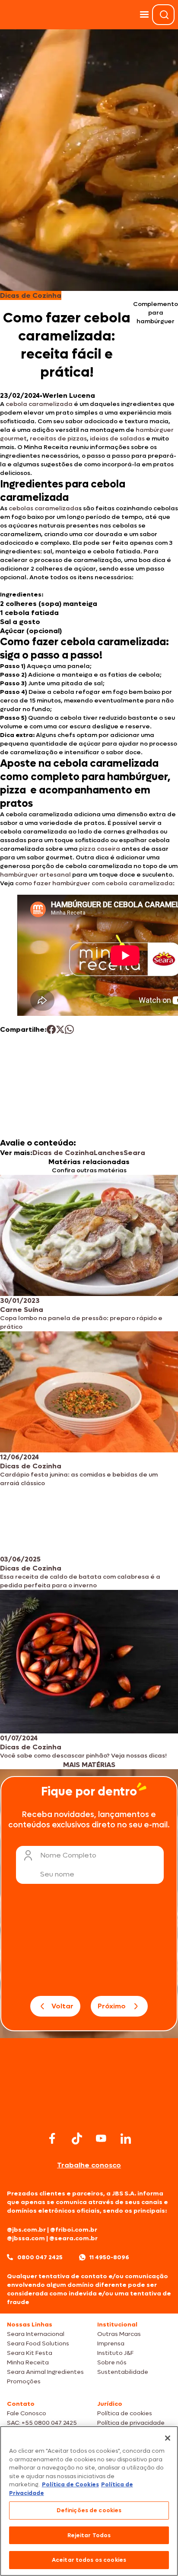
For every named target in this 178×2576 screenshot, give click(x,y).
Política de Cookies (70, 2484)
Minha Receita (28, 2362)
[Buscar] (164, 15)
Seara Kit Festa (30, 2353)
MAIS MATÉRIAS (89, 1765)
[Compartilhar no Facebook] (51, 1029)
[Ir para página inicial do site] (89, 2112)
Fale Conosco (27, 2413)
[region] (89, 2501)
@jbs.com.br (26, 2230)
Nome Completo (68, 1855)
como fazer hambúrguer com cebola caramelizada (94, 883)
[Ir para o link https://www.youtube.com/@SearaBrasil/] (101, 2138)
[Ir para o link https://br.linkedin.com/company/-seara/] (126, 2139)
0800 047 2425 (40, 2257)
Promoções (24, 2381)
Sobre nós (112, 2362)
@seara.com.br (73, 2238)
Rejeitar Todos (89, 2535)
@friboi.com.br (74, 2230)
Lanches (109, 1153)
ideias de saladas (117, 439)
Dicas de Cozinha (63, 1153)
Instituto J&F (115, 2353)
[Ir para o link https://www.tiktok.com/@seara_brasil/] (77, 2139)
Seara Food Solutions (38, 2343)
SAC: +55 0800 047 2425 (42, 2423)
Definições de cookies (89, 2510)
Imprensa (111, 2343)
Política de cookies (125, 2413)
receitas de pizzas (58, 439)
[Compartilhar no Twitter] (60, 1029)
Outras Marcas (119, 2334)
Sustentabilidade (123, 2372)
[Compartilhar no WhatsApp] (69, 1029)
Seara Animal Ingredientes (45, 2372)
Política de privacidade (131, 2423)
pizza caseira (100, 849)
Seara (134, 1153)
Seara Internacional (36, 2334)
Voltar (62, 2006)
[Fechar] (168, 2438)
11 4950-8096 (109, 2257)
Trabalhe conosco (89, 2165)
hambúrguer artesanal (35, 875)
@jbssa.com (26, 2238)
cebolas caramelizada (44, 508)
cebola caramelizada (39, 404)
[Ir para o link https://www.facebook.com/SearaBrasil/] (52, 2138)
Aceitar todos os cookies (89, 2560)
